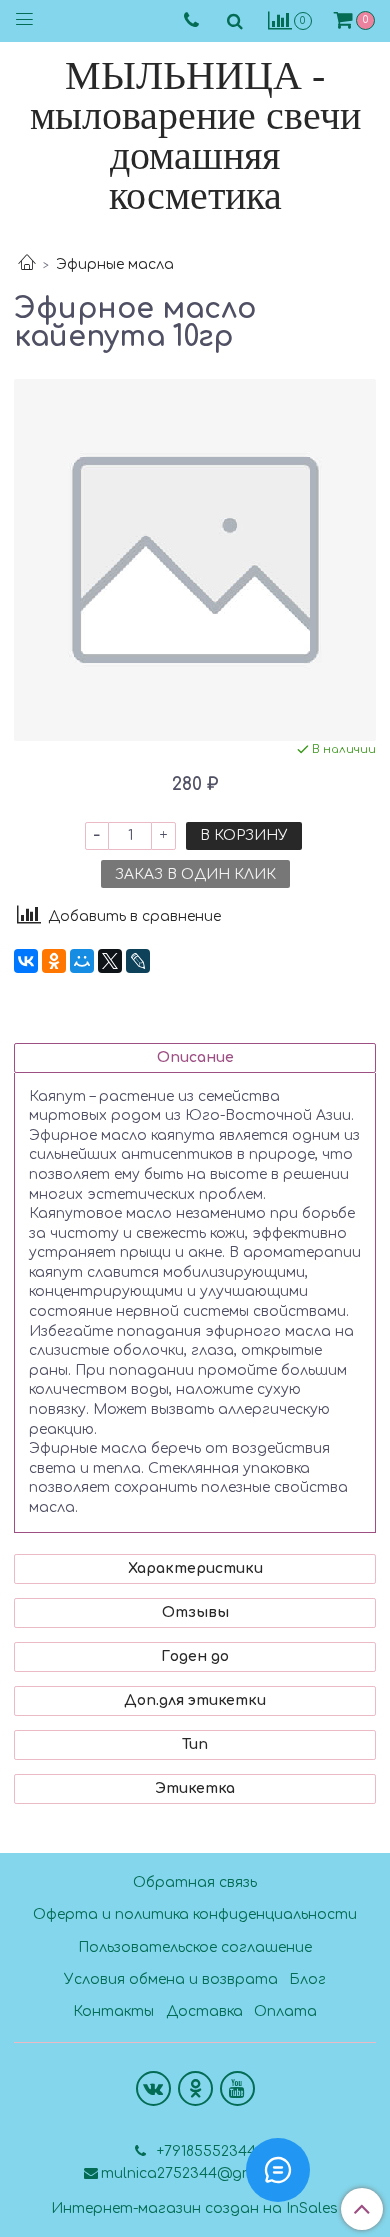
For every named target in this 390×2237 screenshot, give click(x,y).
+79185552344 (204, 2151)
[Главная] (27, 264)
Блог (307, 1979)
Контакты (113, 2011)
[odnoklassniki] (195, 2088)
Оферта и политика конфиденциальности (195, 1914)
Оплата (285, 2011)
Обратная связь (195, 1882)
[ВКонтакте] (26, 961)
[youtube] (237, 2088)
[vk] (153, 2088)
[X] (110, 961)
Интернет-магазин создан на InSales (194, 2209)
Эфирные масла (115, 264)
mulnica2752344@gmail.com (203, 2173)
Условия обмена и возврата (171, 1979)
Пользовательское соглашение (195, 1947)
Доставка (204, 2011)
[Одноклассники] (54, 961)
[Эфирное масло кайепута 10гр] (195, 560)
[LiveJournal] (138, 961)
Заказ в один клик (195, 874)
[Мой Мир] (82, 961)
